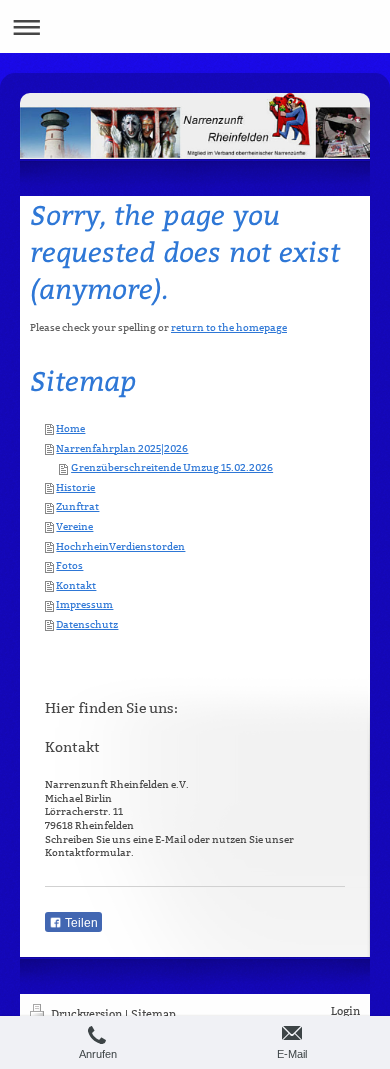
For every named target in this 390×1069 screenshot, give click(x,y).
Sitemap (153, 1014)
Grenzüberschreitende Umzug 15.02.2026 (172, 467)
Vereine (74, 526)
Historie (75, 487)
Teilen (80, 923)
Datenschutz (87, 624)
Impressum (84, 604)
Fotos (69, 565)
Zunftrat (77, 506)
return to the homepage (229, 327)
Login (345, 1011)
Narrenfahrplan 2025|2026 (122, 448)
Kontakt (76, 585)
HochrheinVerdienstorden (120, 546)
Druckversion (86, 1014)
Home (70, 428)
